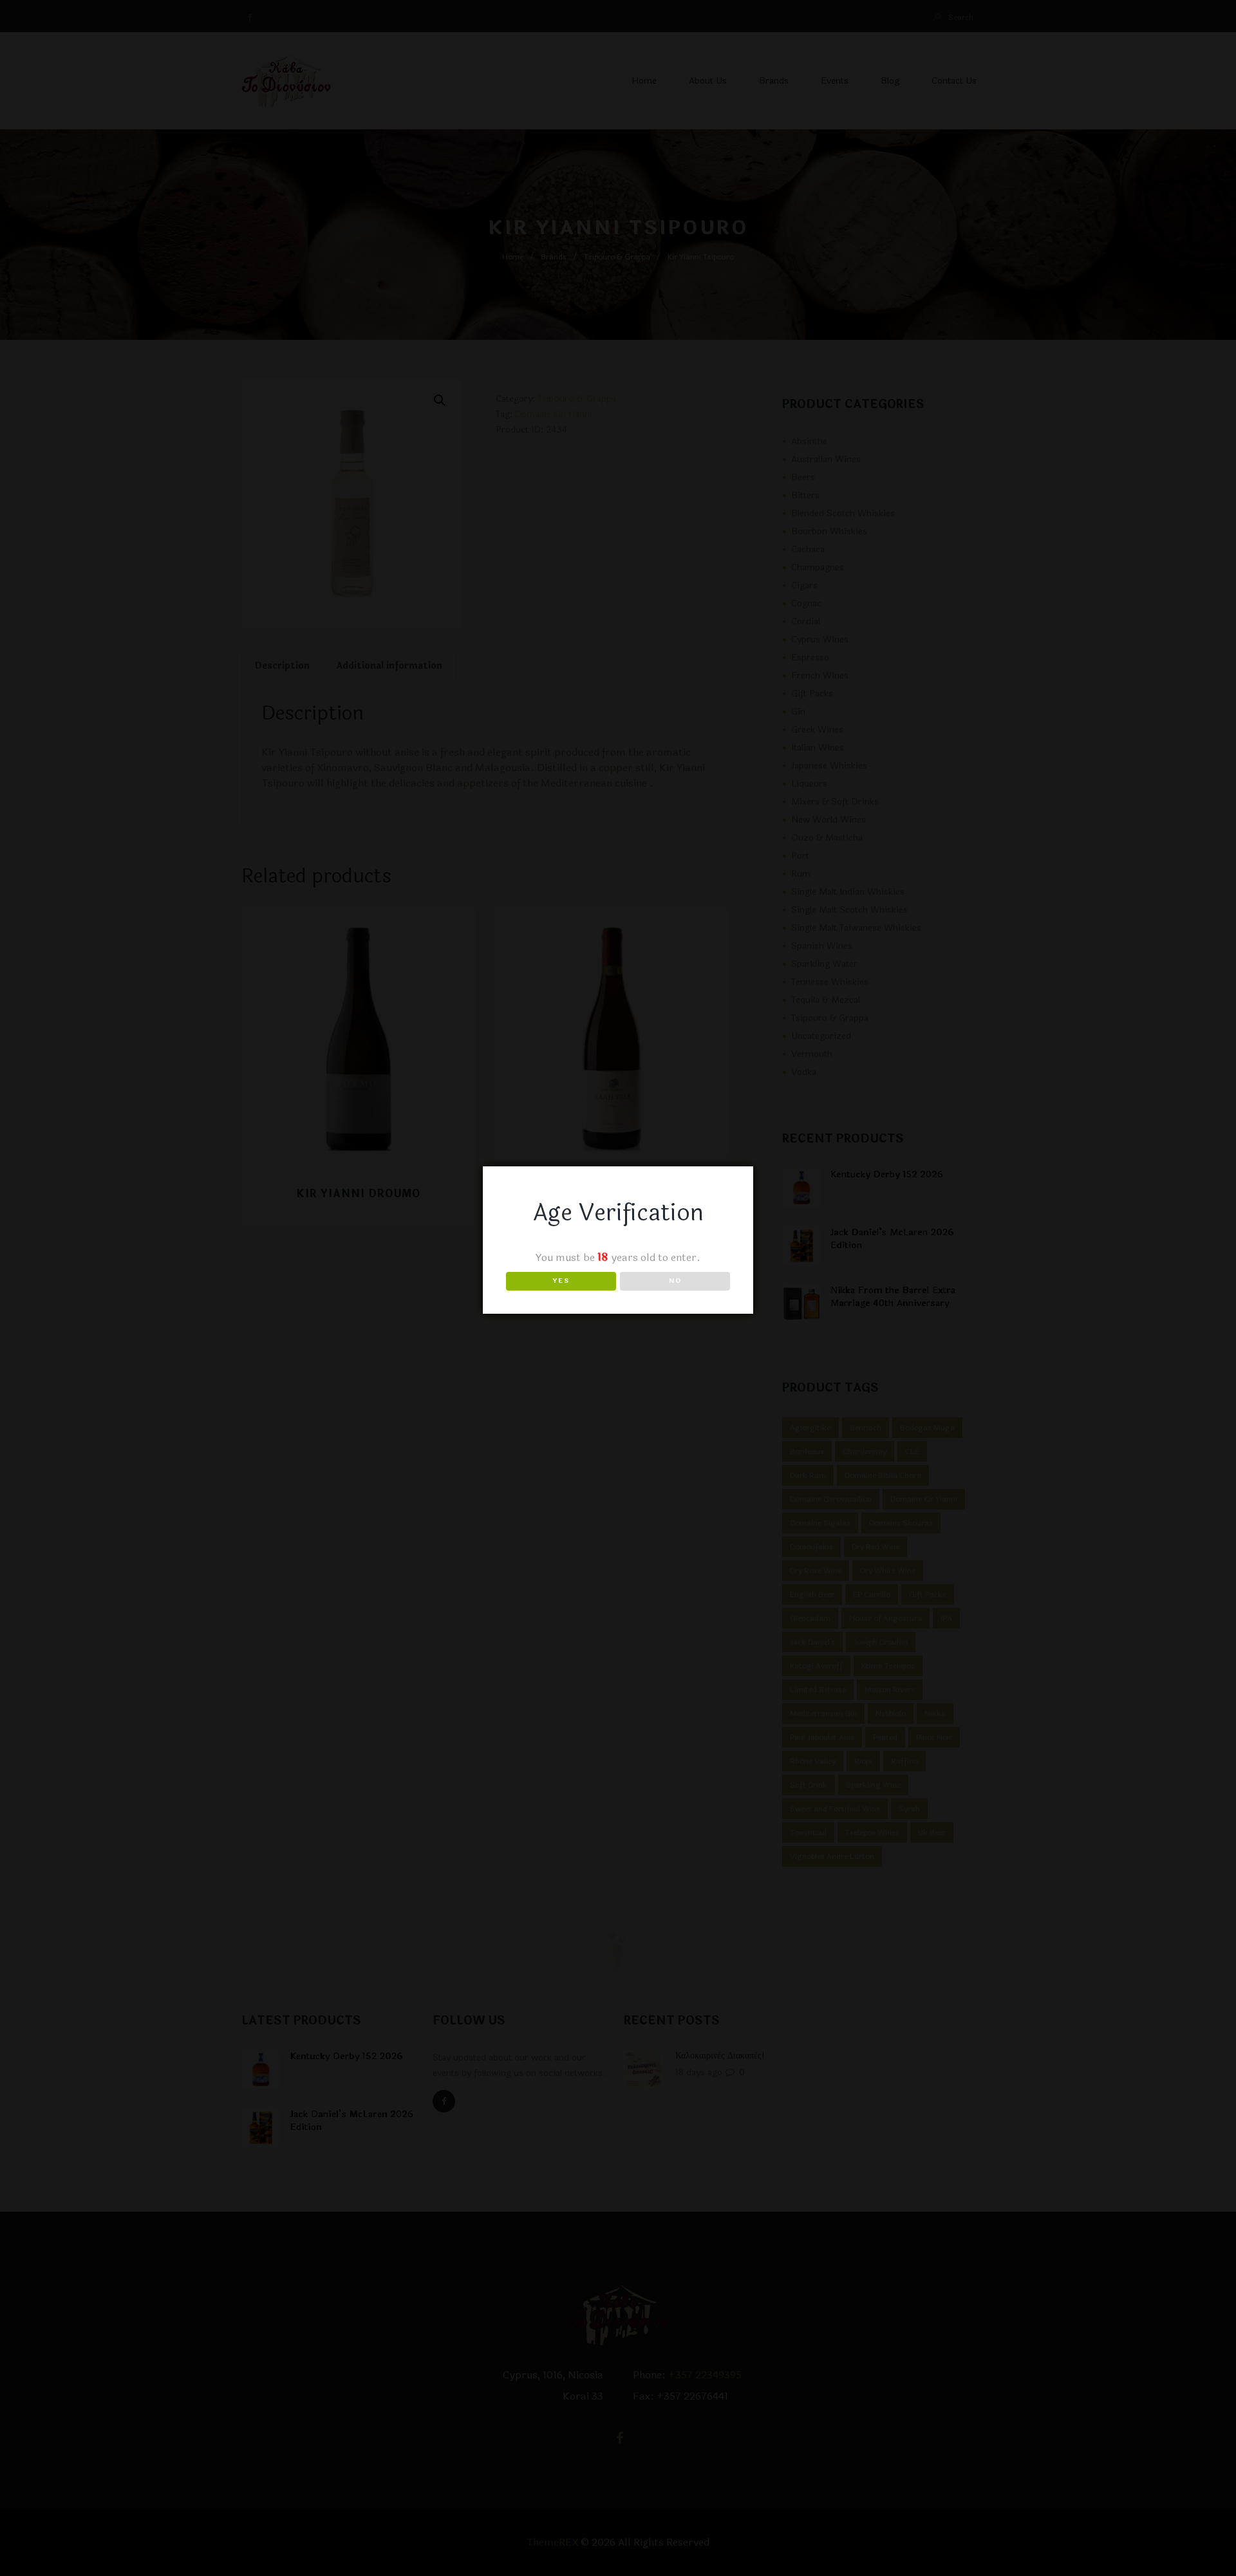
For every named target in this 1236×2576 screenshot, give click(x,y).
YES (561, 1281)
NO (675, 1281)
